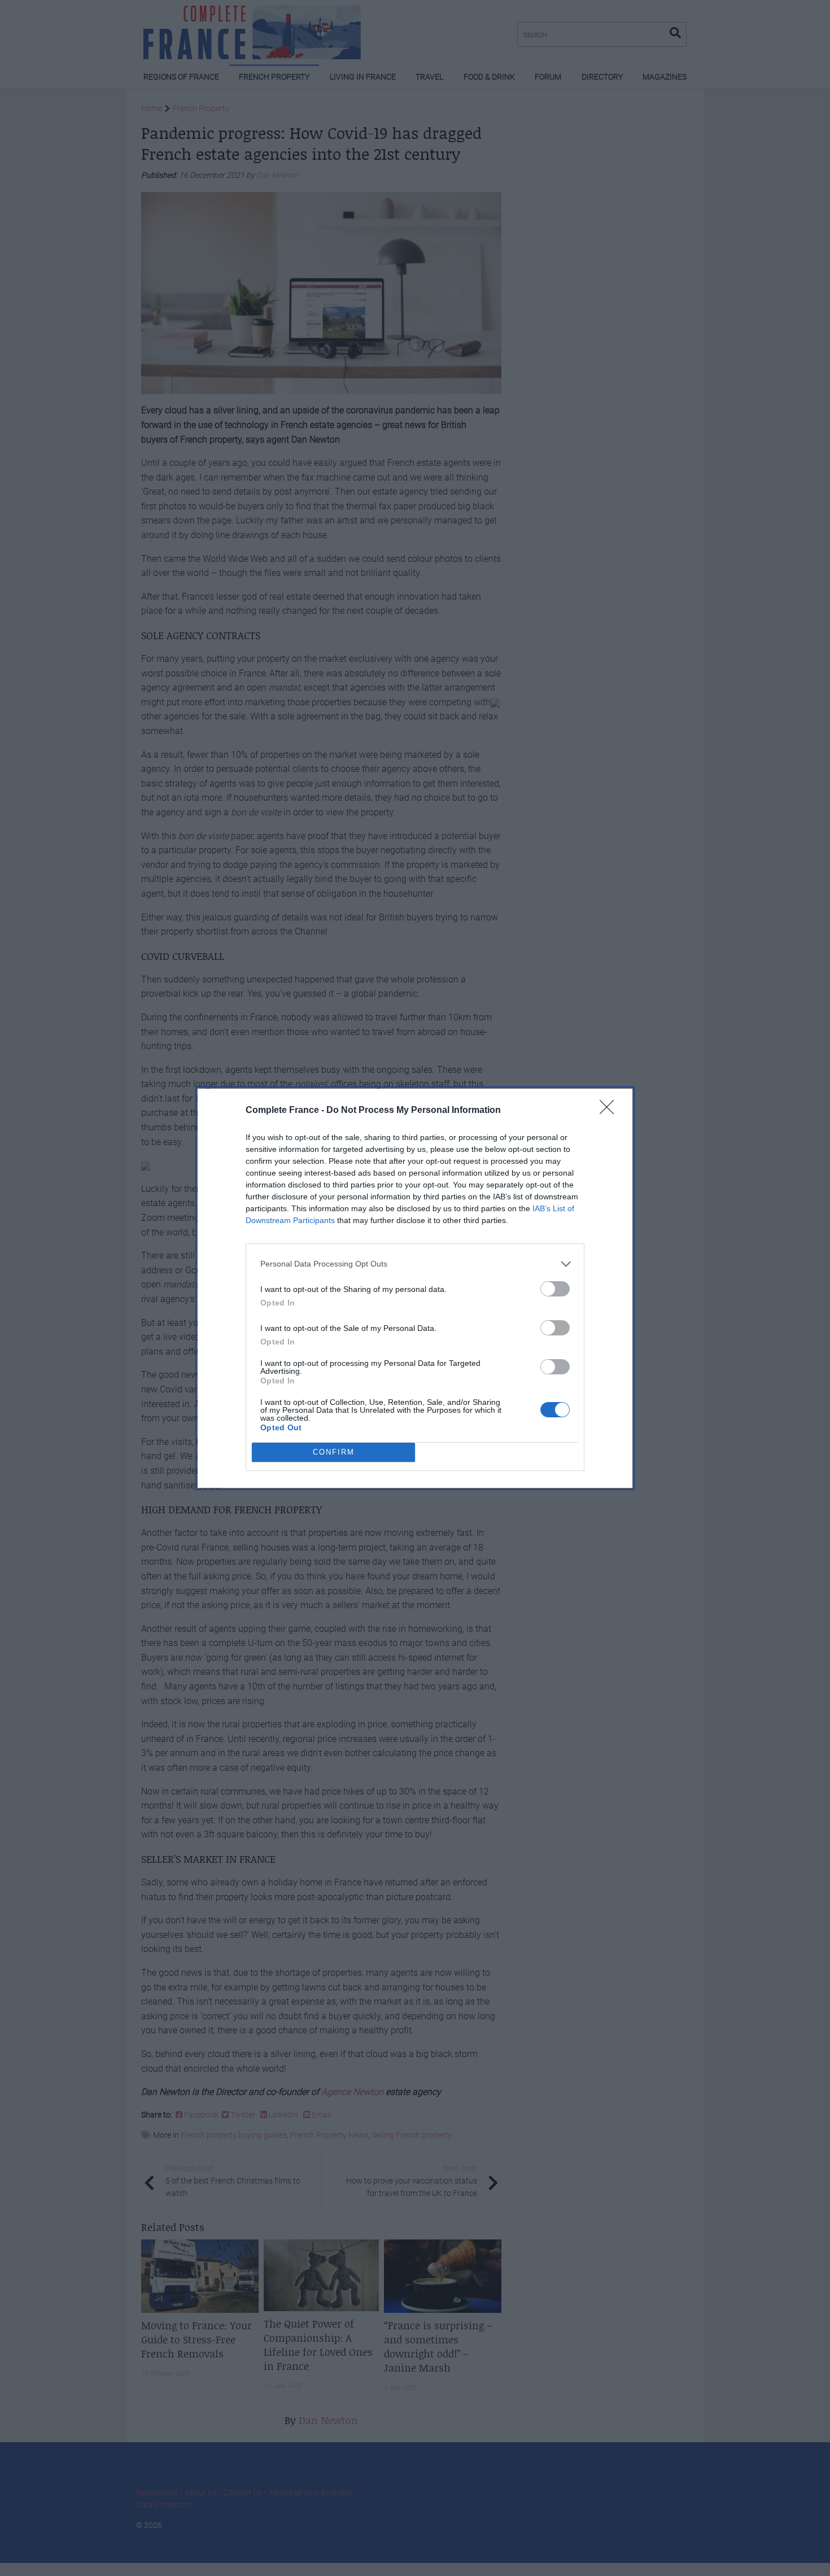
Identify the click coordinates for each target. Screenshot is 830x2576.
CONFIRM (334, 1452)
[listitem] (415, 1264)
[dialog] (415, 1288)
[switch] (555, 1289)
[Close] (610, 1111)
